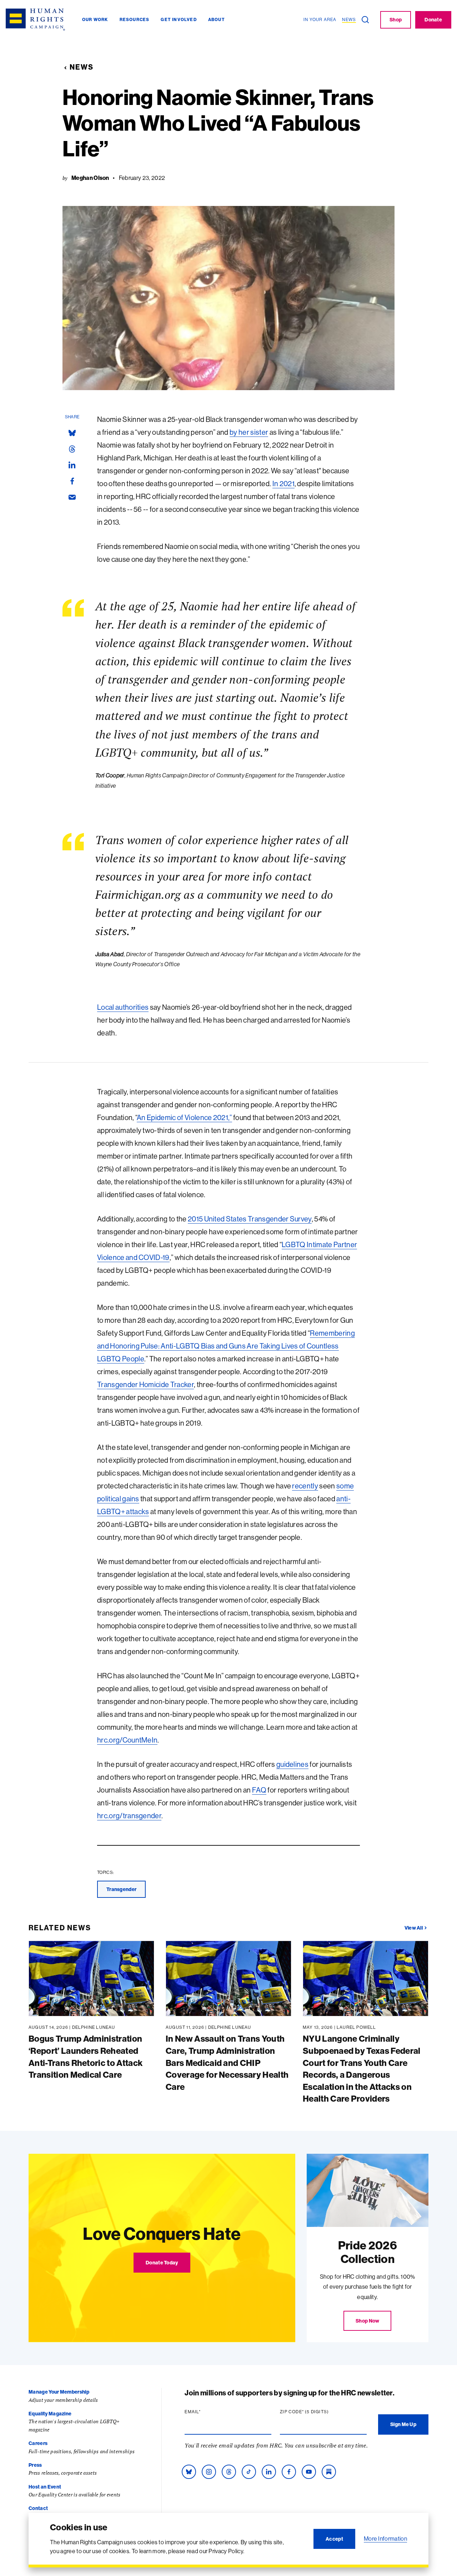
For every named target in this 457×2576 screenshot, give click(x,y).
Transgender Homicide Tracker (145, 1384)
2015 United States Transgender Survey (250, 1219)
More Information (385, 2539)
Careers (38, 2443)
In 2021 (283, 483)
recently (305, 1486)
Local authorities (123, 1007)
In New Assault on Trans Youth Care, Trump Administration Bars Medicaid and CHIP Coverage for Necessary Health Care (227, 2062)
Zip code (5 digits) (318, 2412)
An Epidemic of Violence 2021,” (184, 1117)
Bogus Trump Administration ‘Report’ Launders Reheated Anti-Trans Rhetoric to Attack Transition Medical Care (86, 2056)
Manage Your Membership (59, 2392)
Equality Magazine (50, 2414)
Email (206, 2412)
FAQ (259, 1790)
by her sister (249, 432)
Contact (38, 2508)
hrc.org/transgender (129, 1816)
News (82, 67)
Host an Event (45, 2487)
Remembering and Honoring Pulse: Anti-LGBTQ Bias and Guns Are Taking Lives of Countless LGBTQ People (226, 1346)
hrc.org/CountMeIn (127, 1740)
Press (35, 2465)
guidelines (292, 1764)
